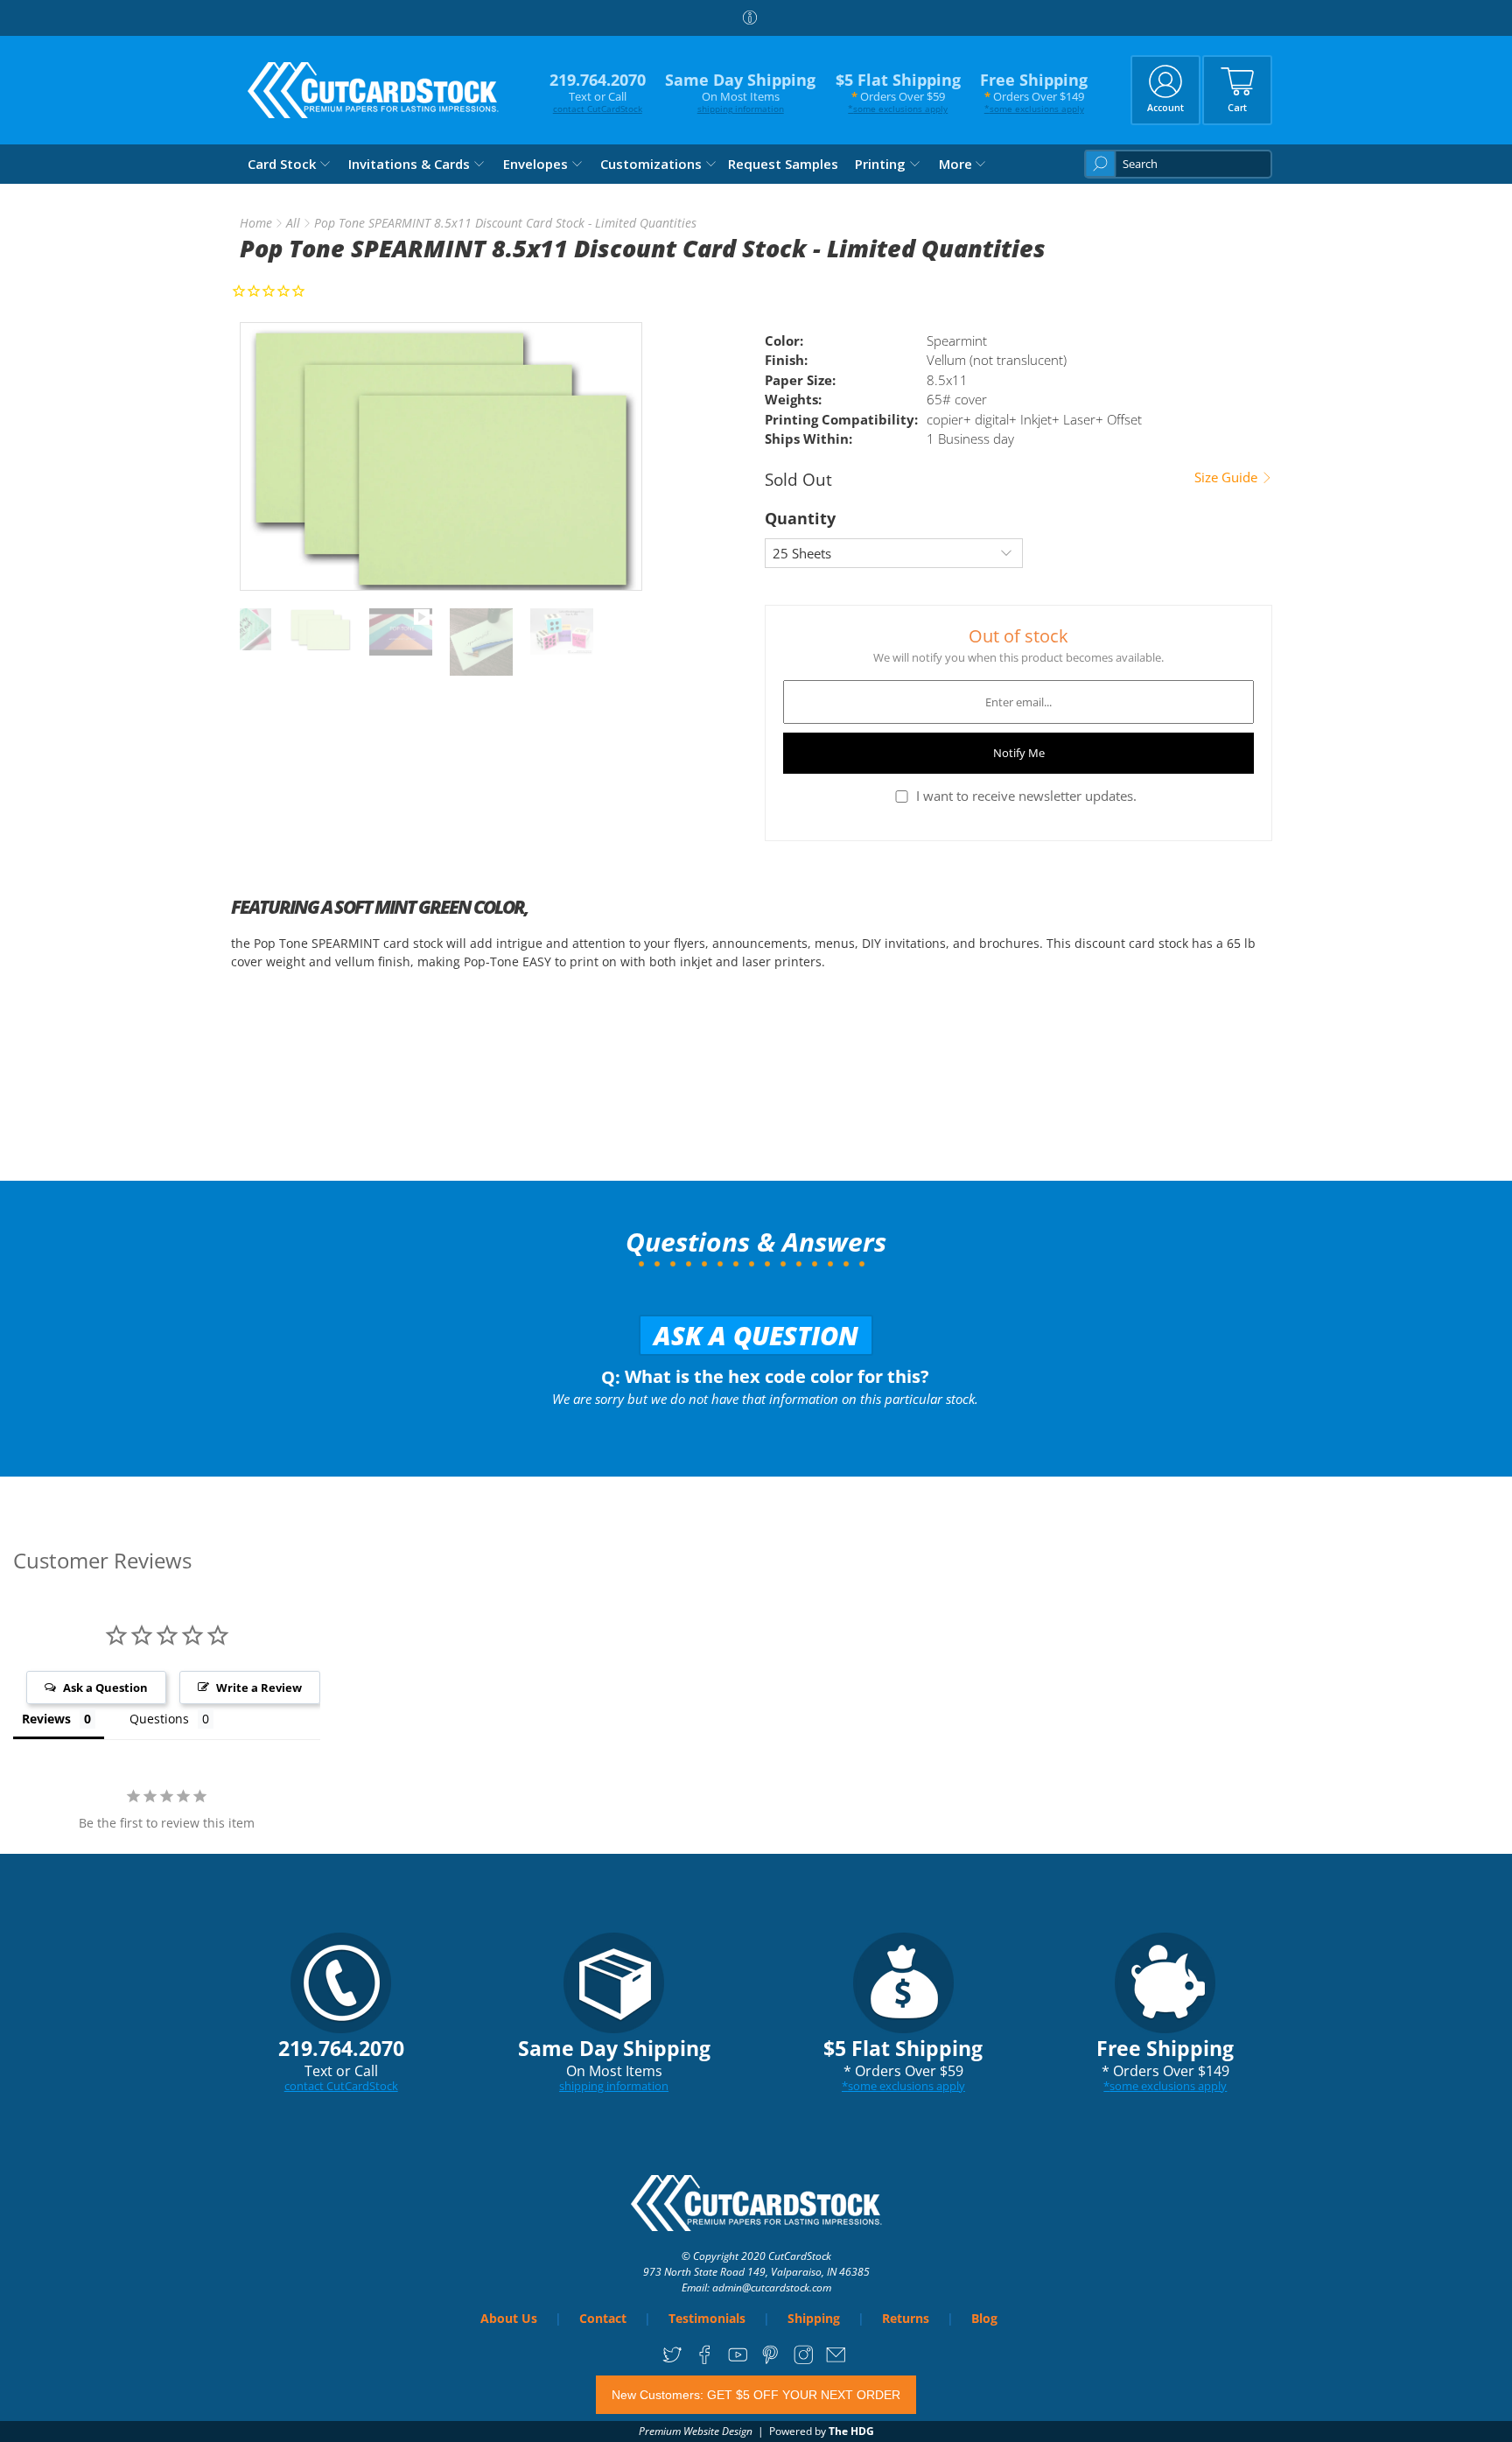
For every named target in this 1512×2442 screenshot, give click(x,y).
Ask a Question (756, 1335)
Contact (603, 2318)
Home (256, 223)
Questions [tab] (159, 1719)
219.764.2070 (598, 92)
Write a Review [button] (259, 1688)
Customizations (651, 164)
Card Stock (282, 164)
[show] (441, 456)
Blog (984, 2318)
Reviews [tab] (46, 1719)
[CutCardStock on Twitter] (672, 2360)
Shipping (814, 2318)
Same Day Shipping (740, 92)
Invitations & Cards (409, 164)
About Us (509, 2318)
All (293, 223)
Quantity (800, 518)
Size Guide (1228, 477)
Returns (906, 2318)
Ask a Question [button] (105, 1688)
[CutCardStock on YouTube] (738, 2360)
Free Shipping (1034, 92)
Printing (880, 164)
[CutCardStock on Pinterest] (770, 2360)
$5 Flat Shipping (898, 92)
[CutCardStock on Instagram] (804, 2360)
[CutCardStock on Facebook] (705, 2360)
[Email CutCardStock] (836, 2360)
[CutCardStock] (374, 90)
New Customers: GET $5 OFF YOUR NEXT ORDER (756, 2395)
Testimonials (707, 2318)
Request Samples (783, 164)
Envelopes (535, 164)
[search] (1178, 164)
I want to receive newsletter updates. (1026, 796)
